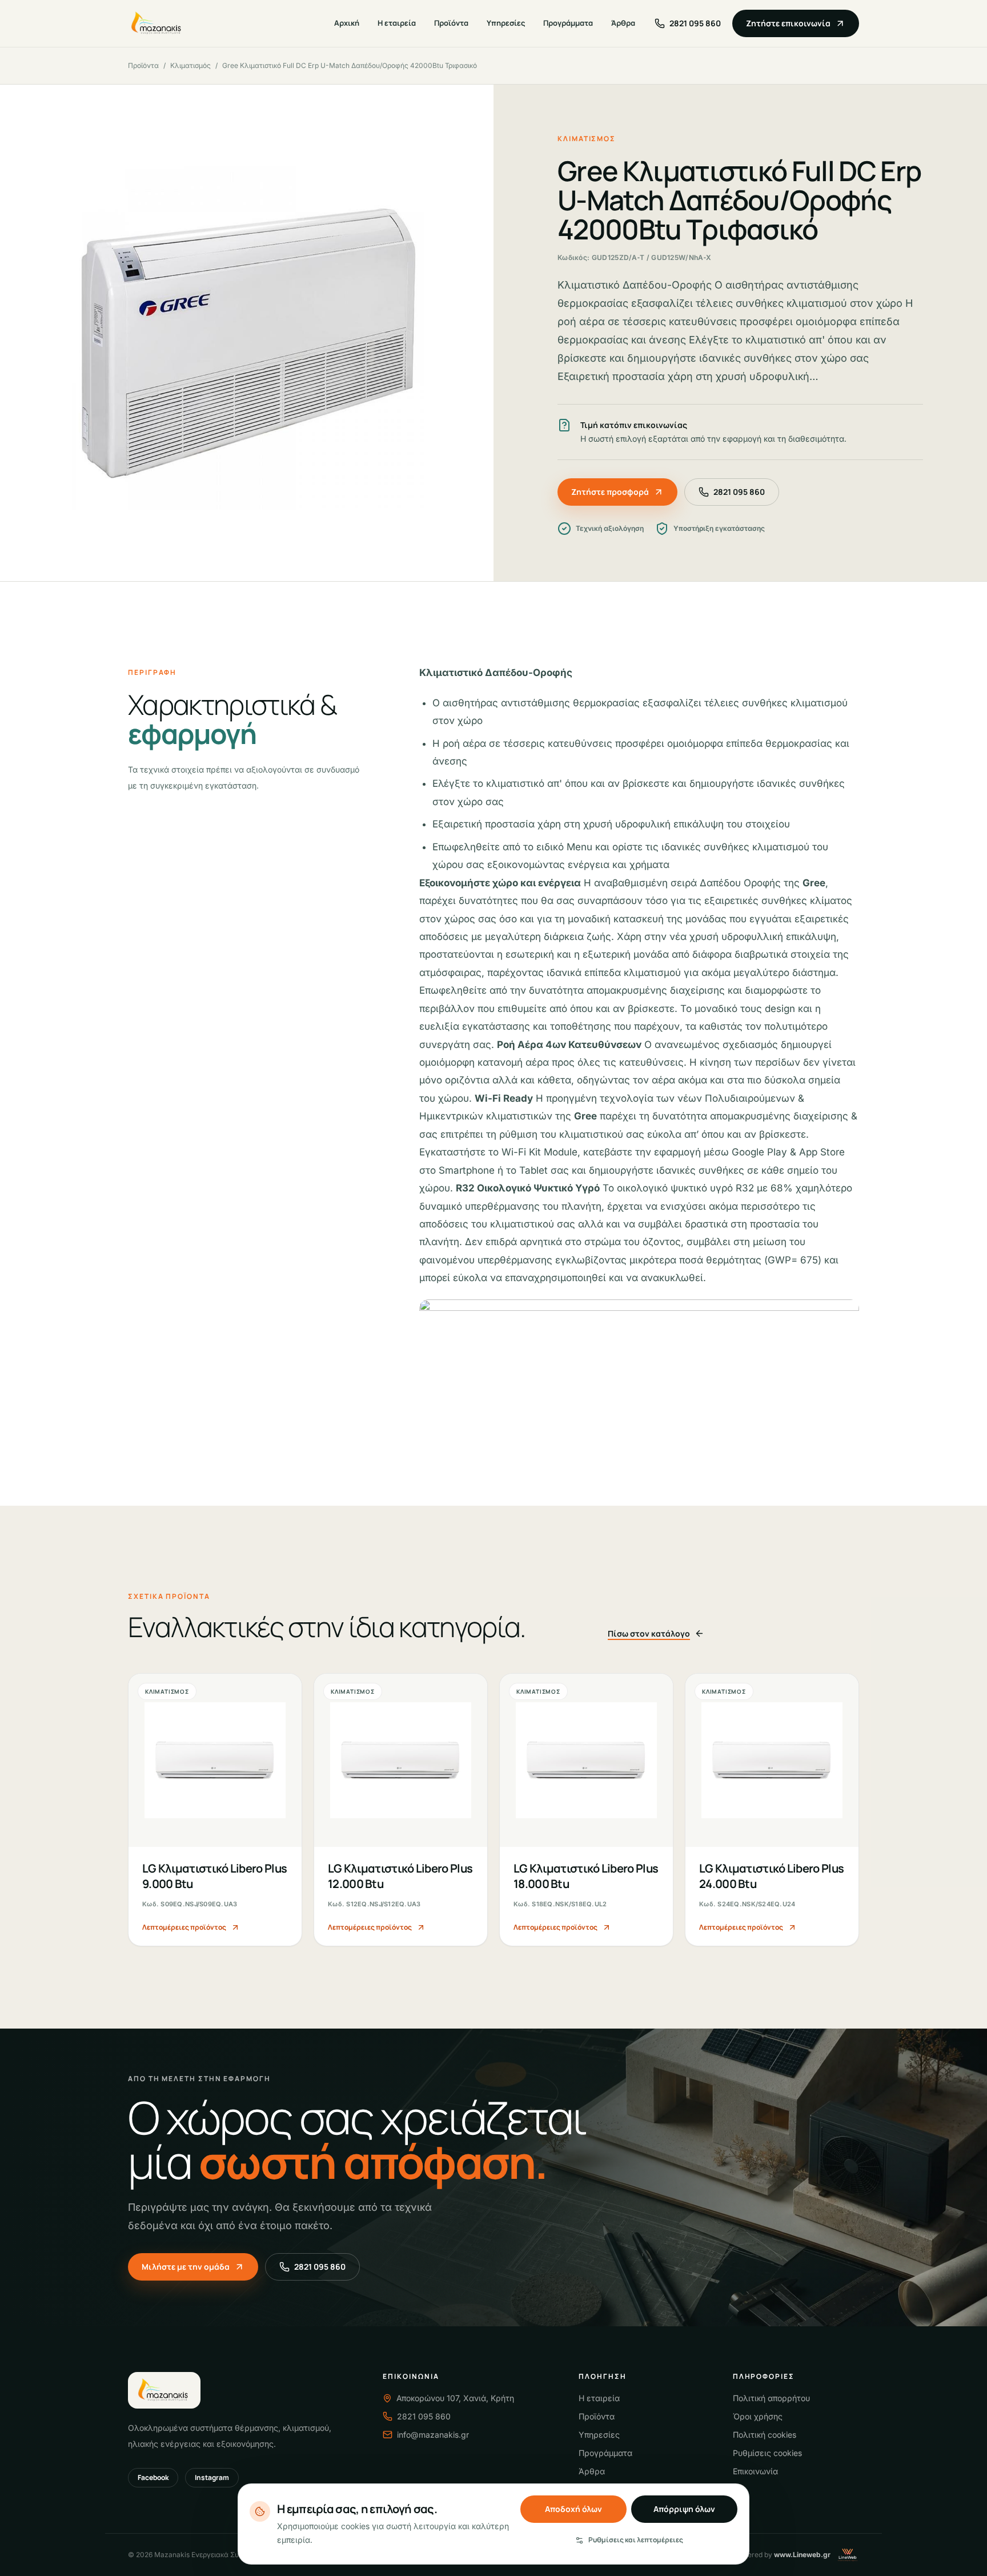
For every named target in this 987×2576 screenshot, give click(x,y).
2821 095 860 (739, 492)
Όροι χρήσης (758, 2416)
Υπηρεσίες (506, 23)
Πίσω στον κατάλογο (649, 1633)
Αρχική (347, 23)
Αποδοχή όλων (573, 2509)
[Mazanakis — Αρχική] (157, 23)
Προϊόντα (451, 23)
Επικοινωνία (755, 2471)
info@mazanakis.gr (433, 2435)
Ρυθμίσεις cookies (767, 2453)
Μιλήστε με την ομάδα (186, 2267)
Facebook (153, 2477)
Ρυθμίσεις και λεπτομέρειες (636, 2540)
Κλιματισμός (190, 65)
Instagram (212, 2477)
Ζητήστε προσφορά (610, 492)
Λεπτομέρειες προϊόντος (184, 1927)
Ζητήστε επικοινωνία (788, 23)
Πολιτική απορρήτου (771, 2398)
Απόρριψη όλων (684, 2509)
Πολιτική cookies (765, 2435)
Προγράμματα (568, 23)
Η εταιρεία (397, 23)
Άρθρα (623, 23)
